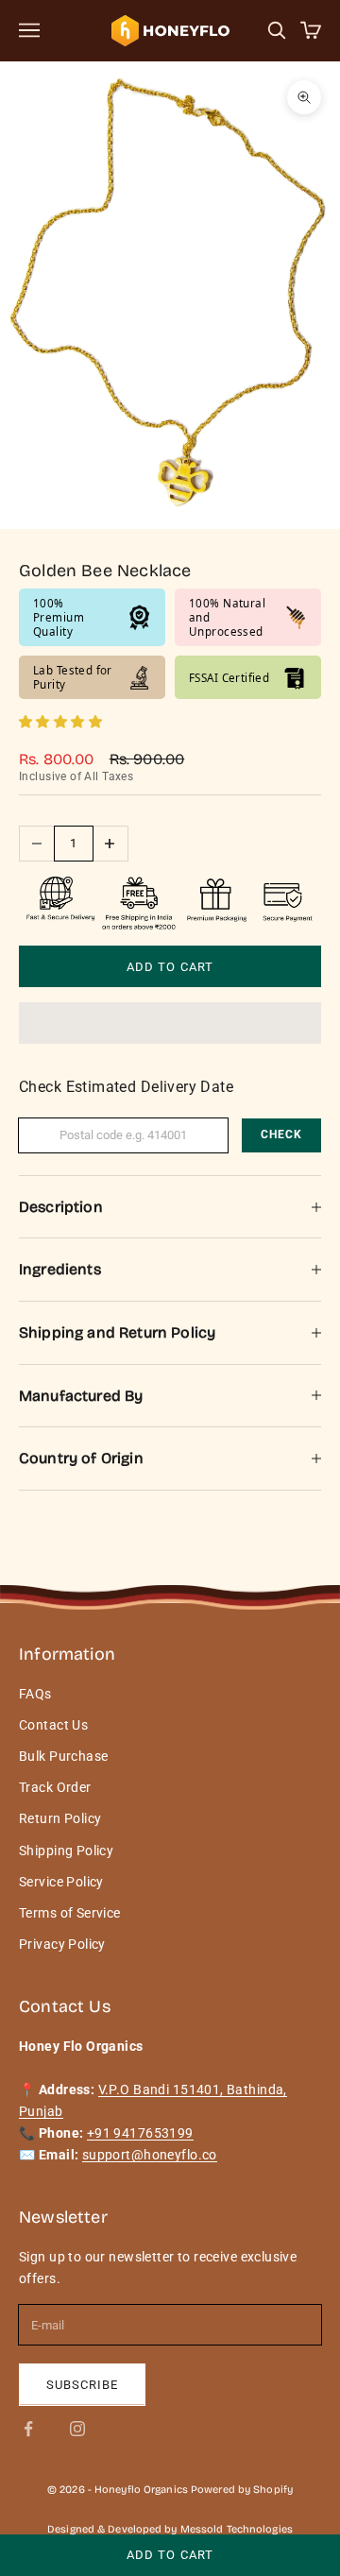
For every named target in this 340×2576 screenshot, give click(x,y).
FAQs (35, 1694)
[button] (62, 722)
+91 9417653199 (140, 2133)
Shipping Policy (66, 1851)
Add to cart (170, 967)
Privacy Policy (62, 1944)
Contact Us (53, 1725)
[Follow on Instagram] (77, 2429)
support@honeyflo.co (150, 2155)
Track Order (55, 1787)
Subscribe (82, 2385)
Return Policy (60, 1818)
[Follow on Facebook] (28, 2429)
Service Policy (61, 1882)
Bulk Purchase (63, 1756)
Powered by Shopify (242, 2490)
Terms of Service (70, 1913)
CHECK (281, 1134)
